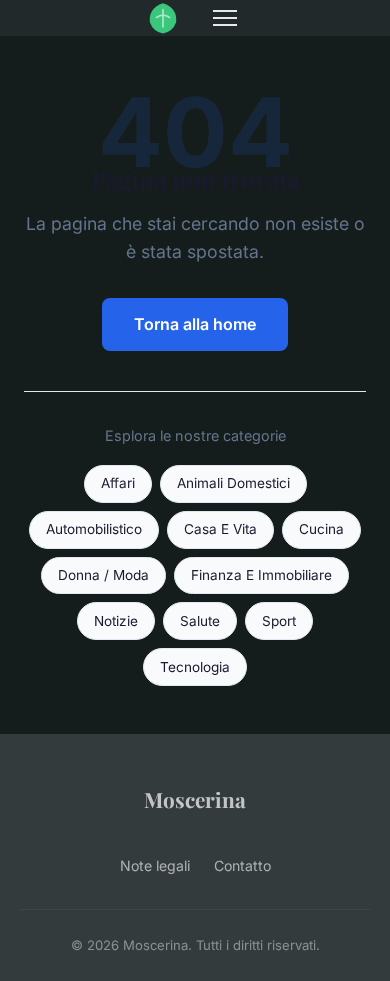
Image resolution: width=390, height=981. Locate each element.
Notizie (116, 621)
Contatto (242, 865)
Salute (200, 621)
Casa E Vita (220, 529)
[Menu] (225, 18)
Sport (279, 621)
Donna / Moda (103, 575)
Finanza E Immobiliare (261, 575)
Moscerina (195, 799)
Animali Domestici (233, 483)
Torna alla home (195, 324)
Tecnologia (195, 667)
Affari (118, 483)
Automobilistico (94, 529)
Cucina (321, 529)
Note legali (155, 865)
